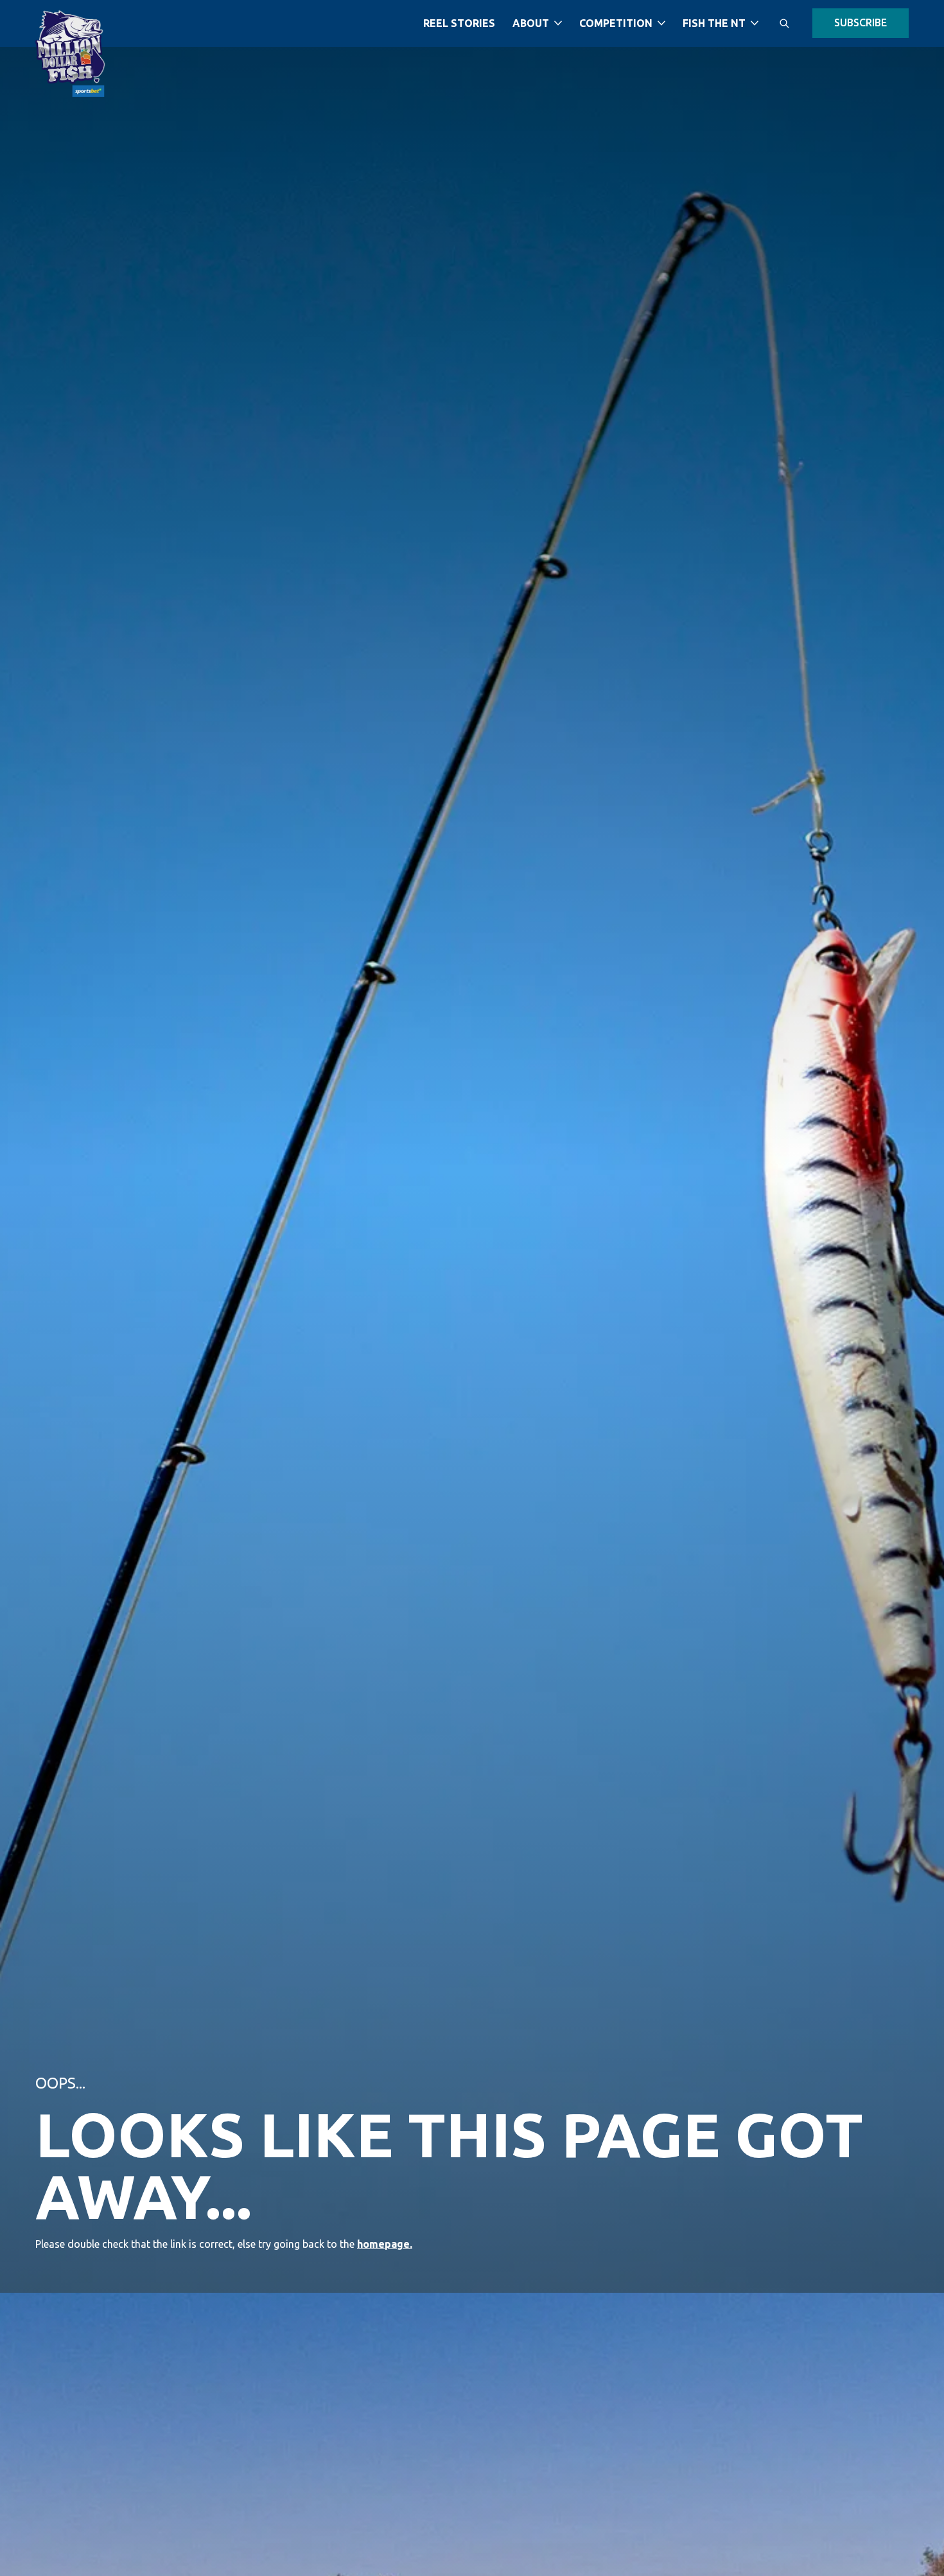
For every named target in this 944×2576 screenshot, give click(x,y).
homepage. (385, 2244)
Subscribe (861, 22)
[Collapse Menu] (558, 23)
